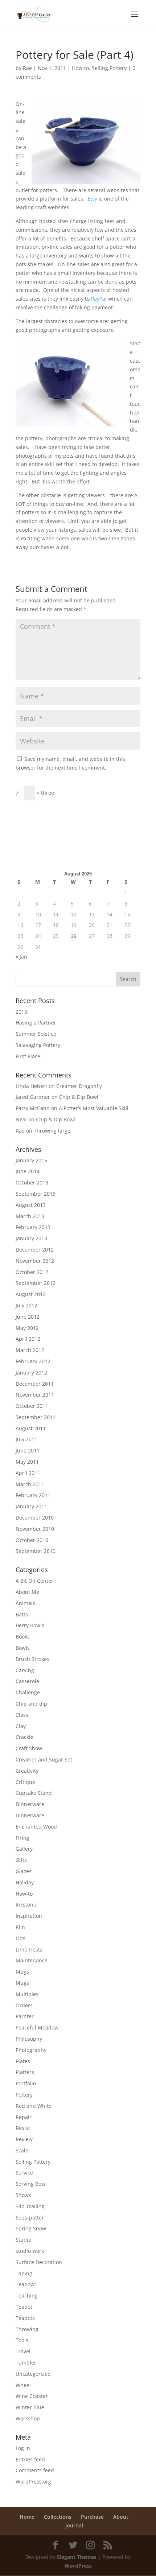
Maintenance (32, 1960)
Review (24, 2139)
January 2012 (31, 1373)
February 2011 (33, 1495)
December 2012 (35, 1250)
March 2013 (30, 1216)
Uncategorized (33, 2374)
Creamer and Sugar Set (44, 1759)
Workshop (28, 2418)
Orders (24, 2005)
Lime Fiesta (29, 1949)
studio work (30, 2251)
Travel (23, 2351)
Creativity (27, 1771)
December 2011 (35, 1384)
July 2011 (26, 1439)
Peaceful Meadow (37, 2027)
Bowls (23, 1648)
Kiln (20, 1927)
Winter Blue (30, 2407)
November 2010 (35, 1529)
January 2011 (31, 1506)
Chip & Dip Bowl (79, 1097)
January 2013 (31, 1238)
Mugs (22, 1972)
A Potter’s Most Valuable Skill (94, 1108)
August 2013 (31, 1205)
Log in (23, 2448)
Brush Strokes (32, 1659)
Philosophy (29, 2039)
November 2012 (35, 1261)
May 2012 (27, 1328)
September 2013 (36, 1194)
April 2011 (28, 1473)
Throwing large (52, 1131)
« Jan (21, 957)
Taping (24, 2273)
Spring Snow (31, 2228)
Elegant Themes (77, 2557)
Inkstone (26, 1905)
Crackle (24, 1737)
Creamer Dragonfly (79, 1086)
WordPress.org (33, 2482)
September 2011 (36, 1417)
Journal (74, 2525)
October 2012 (32, 1272)
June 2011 (28, 1450)
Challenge (28, 1692)
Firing (22, 1838)
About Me (27, 1592)
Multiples (27, 1994)
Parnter (25, 2016)
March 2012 (30, 1350)
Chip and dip (31, 1704)
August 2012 (31, 1294)
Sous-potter (30, 2218)
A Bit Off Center (34, 1581)
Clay (21, 1726)
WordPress (78, 2566)
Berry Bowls (30, 1625)
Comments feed (35, 2470)
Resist (23, 2128)
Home (27, 2517)
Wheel (23, 2385)
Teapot (24, 2307)
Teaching (27, 2295)
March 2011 (30, 1484)
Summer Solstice (36, 1034)
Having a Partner (36, 1023)
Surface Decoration (39, 2262)
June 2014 (28, 1171)
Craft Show (29, 1748)
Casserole (27, 1681)
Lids (20, 1938)
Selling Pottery (109, 68)
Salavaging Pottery (38, 1045)
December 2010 (35, 1518)
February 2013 (33, 1227)
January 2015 (31, 1160)
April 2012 (28, 1339)
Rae (27, 68)
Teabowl (26, 2284)
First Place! (29, 1056)
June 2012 (28, 1317)
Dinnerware (30, 1804)
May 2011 (27, 1462)
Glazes (24, 1871)
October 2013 (32, 1182)
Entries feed (30, 2459)
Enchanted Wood (36, 1827)
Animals (25, 1603)
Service (24, 2173)
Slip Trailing (30, 2206)
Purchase (92, 2517)
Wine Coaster (32, 2396)
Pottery (24, 2095)
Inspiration (29, 1916)
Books (23, 1637)
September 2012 (36, 1283)
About (121, 2517)
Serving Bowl (31, 2184)
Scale (22, 2150)
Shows (23, 2195)
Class (22, 1715)
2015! (22, 1012)
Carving (25, 1670)
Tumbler (26, 2363)
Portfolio (26, 2083)
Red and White (34, 2106)
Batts (22, 1614)
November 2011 (35, 1395)
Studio (23, 2240)
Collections (58, 2517)
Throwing (27, 2329)
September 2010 (36, 1551)
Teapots (25, 2318)
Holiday (25, 1882)
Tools (22, 2340)
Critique (25, 1782)
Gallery (24, 1849)
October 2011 (32, 1406)
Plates (23, 2061)
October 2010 (32, 1540)
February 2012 (33, 1361)
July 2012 (26, 1305)
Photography (31, 2050)
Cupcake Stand (34, 1793)
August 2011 (31, 1428)
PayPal (99, 299)
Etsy (92, 199)
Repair (24, 2117)
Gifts (21, 1860)
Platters (25, 2072)
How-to (80, 68)
